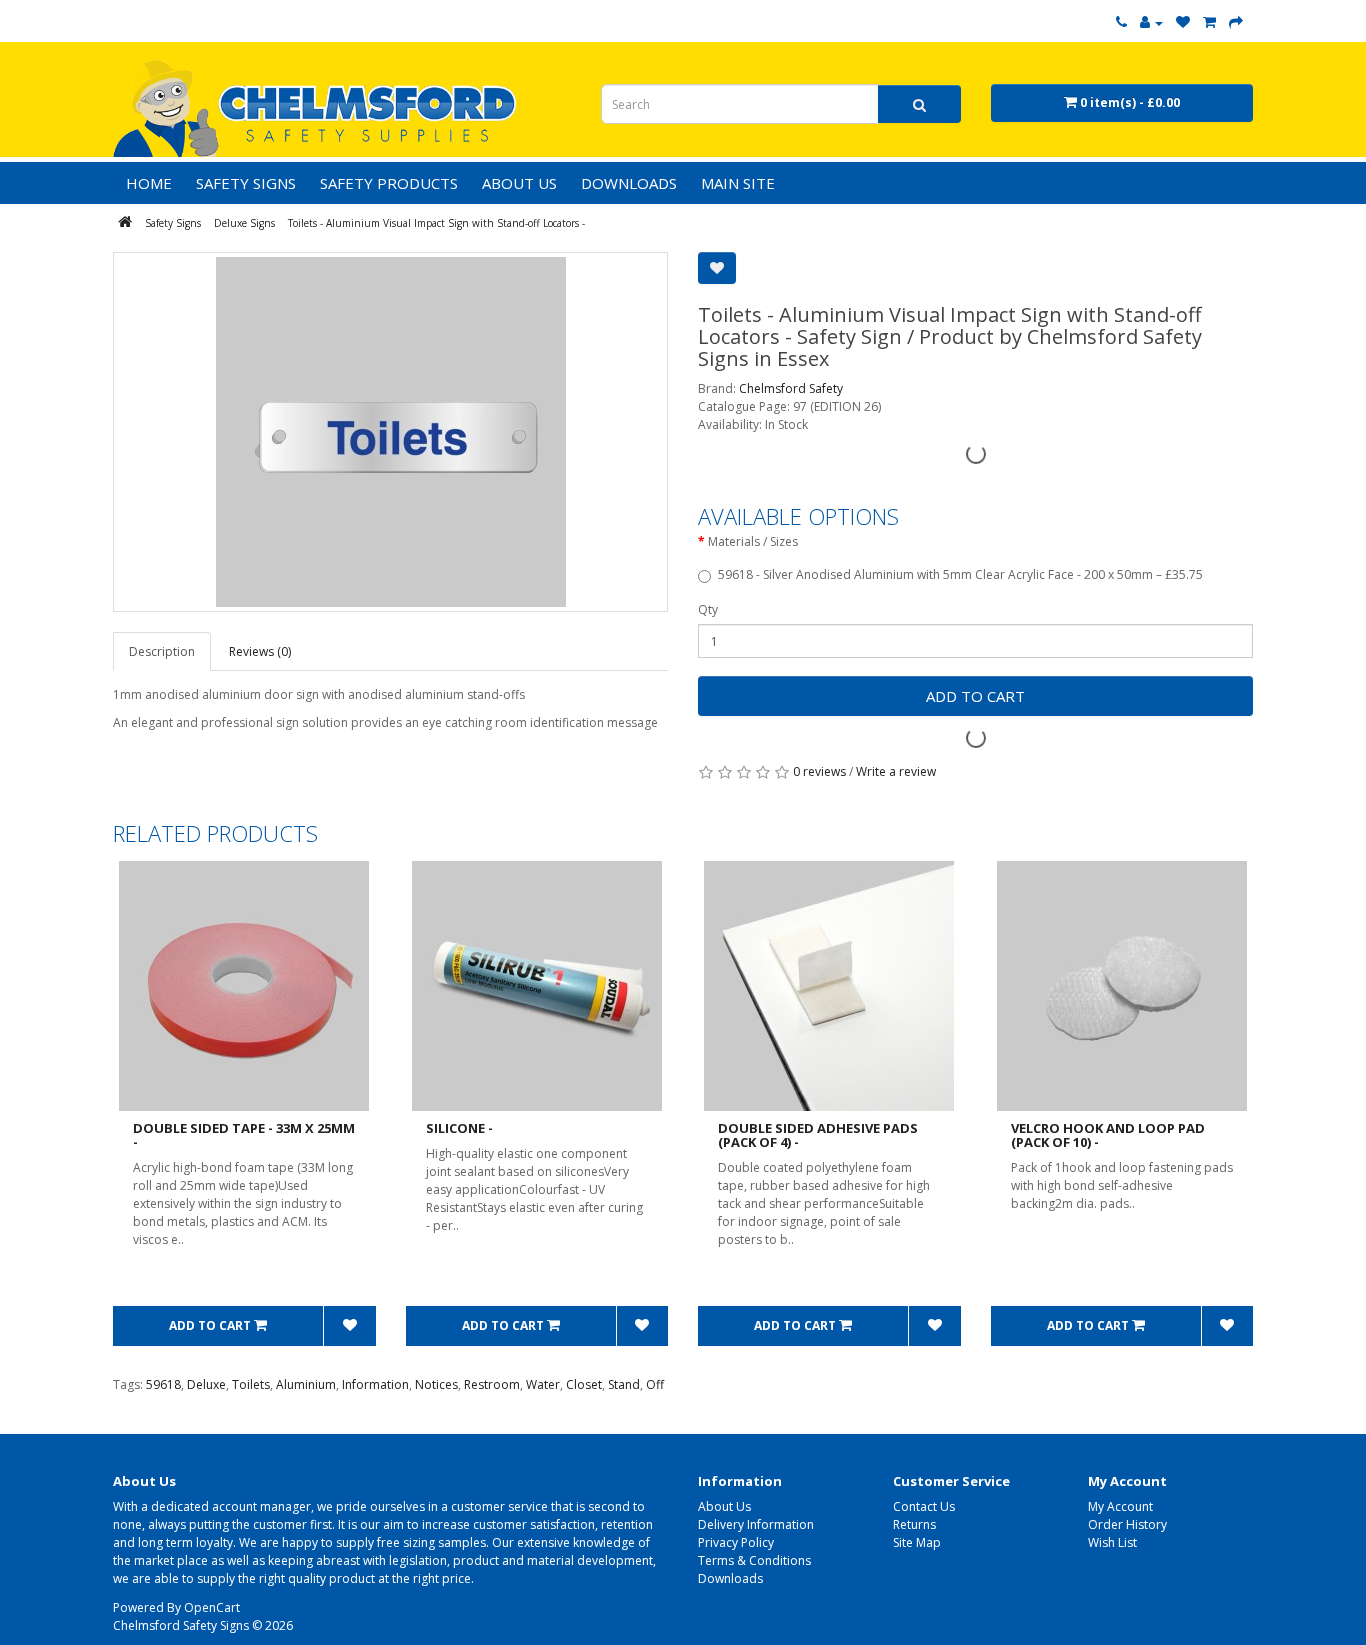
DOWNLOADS (629, 183)
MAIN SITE (738, 183)
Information (375, 1384)
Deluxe (206, 1384)
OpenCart (212, 1607)
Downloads (730, 1578)
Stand (624, 1384)
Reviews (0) (260, 651)
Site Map (917, 1542)
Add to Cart (975, 696)
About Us (724, 1506)
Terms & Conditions (754, 1560)
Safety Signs (246, 183)
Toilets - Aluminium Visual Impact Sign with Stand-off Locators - (436, 223)
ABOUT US (519, 183)
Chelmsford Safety (791, 388)
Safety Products (389, 183)
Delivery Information (756, 1524)
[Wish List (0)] (1183, 22)
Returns (914, 1524)
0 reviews (819, 771)
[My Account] (1151, 22)
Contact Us (924, 1506)
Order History (1127, 1524)
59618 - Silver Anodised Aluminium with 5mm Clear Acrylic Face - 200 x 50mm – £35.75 (960, 574)
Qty (708, 609)
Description (162, 651)
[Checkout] (1236, 22)
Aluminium (306, 1384)
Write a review (896, 771)
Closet (584, 1384)
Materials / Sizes (753, 541)
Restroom (492, 1384)
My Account (1120, 1506)
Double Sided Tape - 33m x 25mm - (244, 1135)
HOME (149, 183)
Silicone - (459, 1128)
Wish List (1112, 1542)
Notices (436, 1384)
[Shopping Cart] (1209, 22)
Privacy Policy (736, 1542)
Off (655, 1384)
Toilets (251, 1384)
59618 (163, 1384)
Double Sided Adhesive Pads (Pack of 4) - (818, 1135)
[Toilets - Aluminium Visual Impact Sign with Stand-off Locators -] (390, 432)
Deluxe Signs (244, 223)
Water (543, 1384)
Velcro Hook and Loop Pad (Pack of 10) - (1108, 1135)
